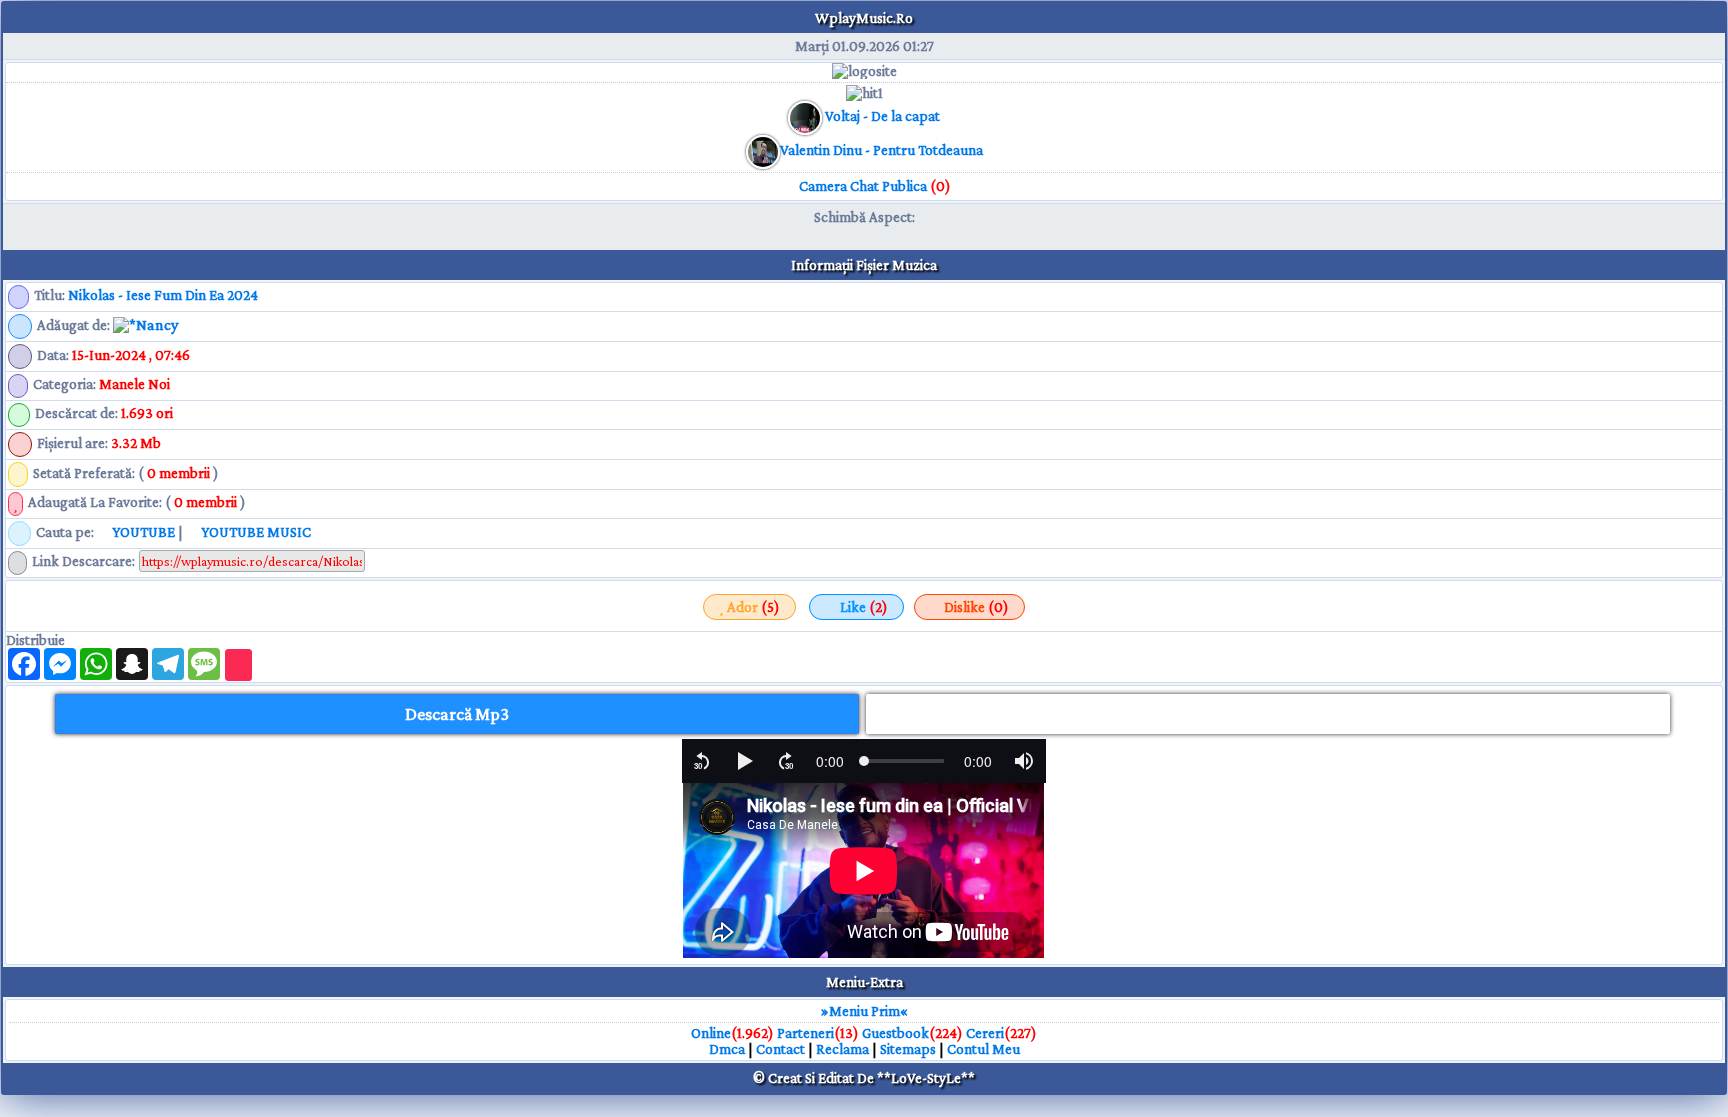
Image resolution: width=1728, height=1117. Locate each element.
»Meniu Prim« (864, 1011)
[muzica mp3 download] (763, 150)
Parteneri (805, 1033)
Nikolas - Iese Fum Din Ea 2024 (163, 295)
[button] (702, 761)
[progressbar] (830, 761)
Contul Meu (983, 1049)
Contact (780, 1049)
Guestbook (895, 1033)
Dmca (727, 1049)
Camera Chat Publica (873, 186)
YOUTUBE (142, 532)
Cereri (985, 1033)
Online (711, 1033)
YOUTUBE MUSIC (254, 532)
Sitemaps (908, 1049)
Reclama (842, 1049)
